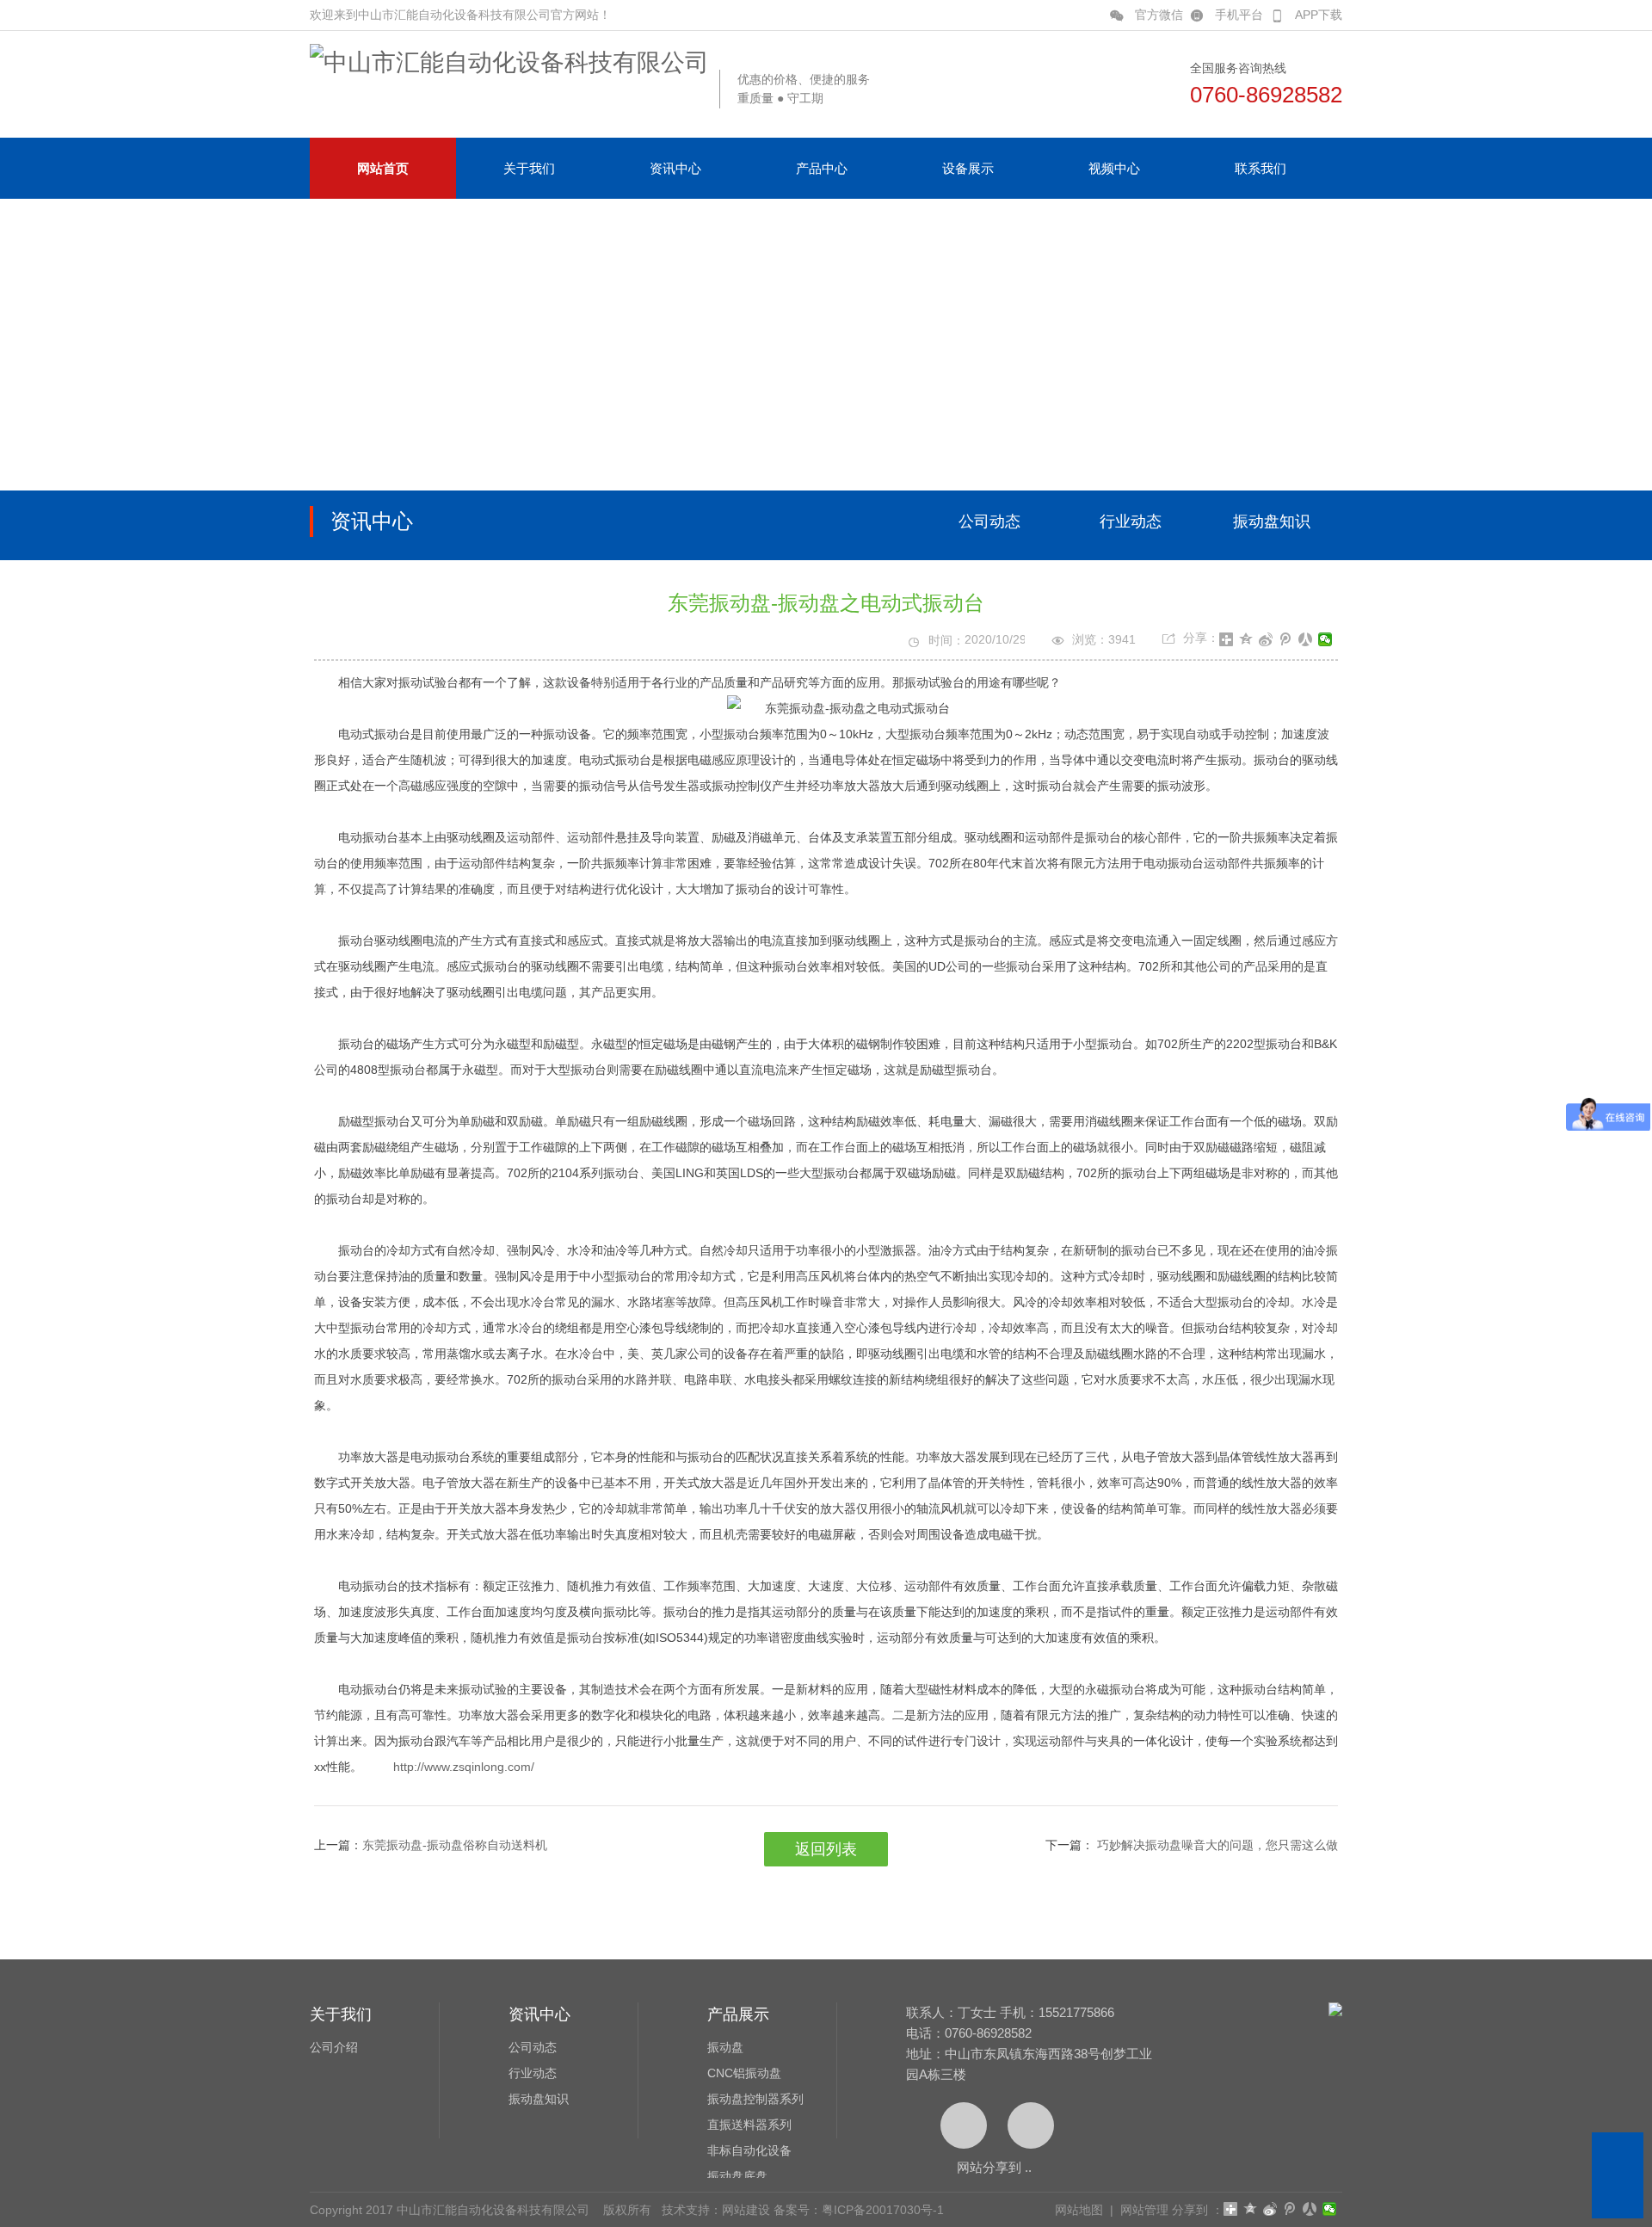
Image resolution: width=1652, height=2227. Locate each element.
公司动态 (989, 521)
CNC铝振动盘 (744, 2073)
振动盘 (725, 2047)
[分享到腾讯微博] (1286, 639)
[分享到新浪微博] (1266, 639)
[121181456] (1618, 2158)
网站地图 (1079, 2210)
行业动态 (1131, 521)
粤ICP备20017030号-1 (883, 2210)
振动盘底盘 (737, 2176)
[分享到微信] (1325, 639)
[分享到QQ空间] (1246, 639)
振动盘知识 (1272, 521)
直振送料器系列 (749, 2125)
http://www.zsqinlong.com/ (464, 1767)
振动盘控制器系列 (755, 2099)
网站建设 (746, 2210)
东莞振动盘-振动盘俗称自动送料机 (455, 1845)
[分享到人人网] (1306, 639)
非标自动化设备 (749, 2150)
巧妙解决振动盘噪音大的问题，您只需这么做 (1216, 1845)
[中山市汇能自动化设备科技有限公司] (509, 62)
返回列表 (826, 1849)
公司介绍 (334, 2047)
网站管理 (1144, 2210)
